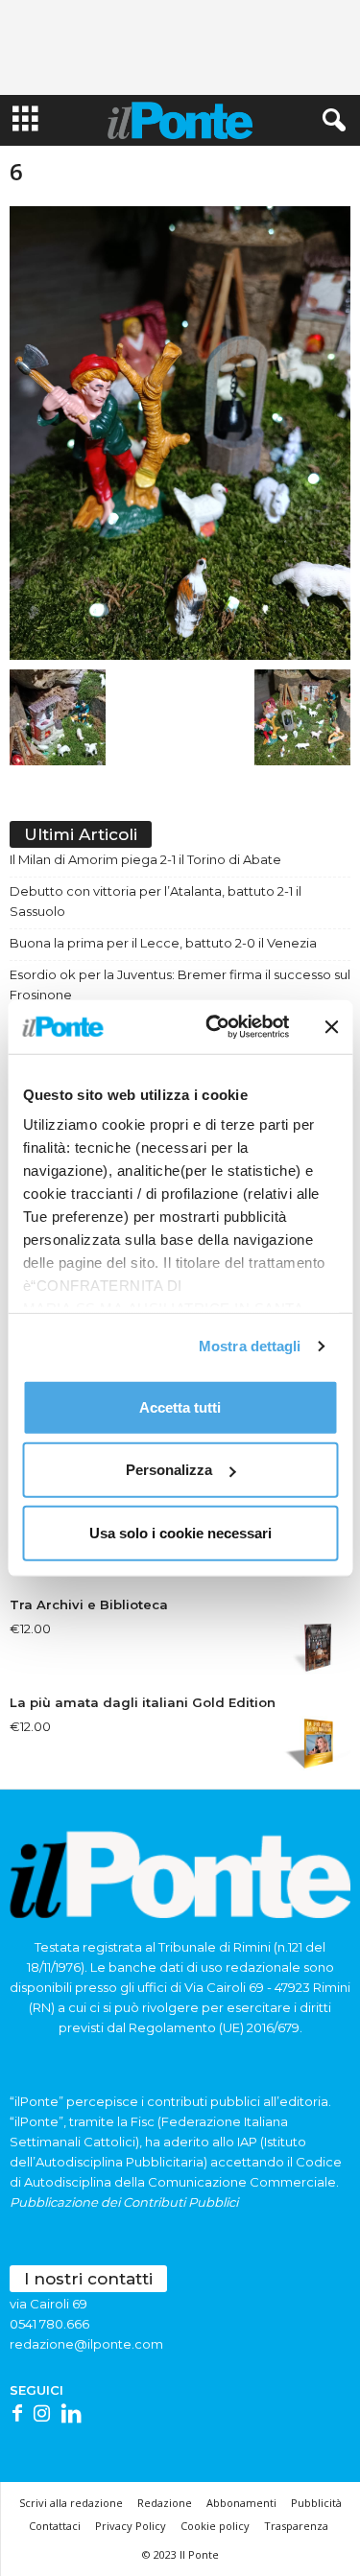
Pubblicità (316, 2503)
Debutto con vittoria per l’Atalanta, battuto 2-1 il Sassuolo (156, 901)
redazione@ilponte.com (86, 2344)
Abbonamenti (241, 2503)
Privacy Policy (131, 2526)
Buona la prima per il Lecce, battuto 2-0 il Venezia (163, 943)
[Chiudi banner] (331, 1027)
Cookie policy (215, 2526)
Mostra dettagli (250, 1346)
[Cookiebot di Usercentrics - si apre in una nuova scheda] (215, 1027)
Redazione (165, 2503)
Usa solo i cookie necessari (180, 1532)
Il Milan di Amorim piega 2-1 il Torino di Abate (145, 859)
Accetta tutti (180, 1406)
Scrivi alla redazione (71, 2503)
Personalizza (169, 1470)
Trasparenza (296, 2526)
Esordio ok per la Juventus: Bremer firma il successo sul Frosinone (180, 984)
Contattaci (55, 2526)
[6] (180, 433)
